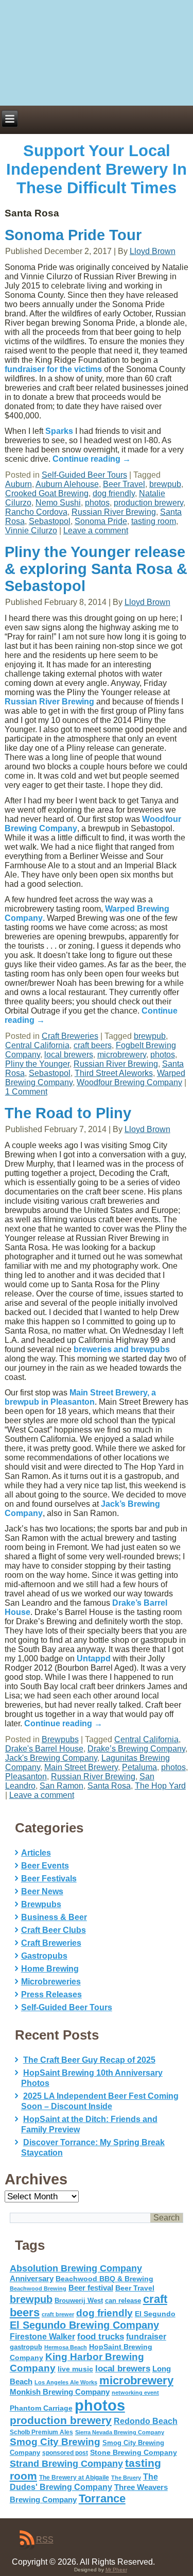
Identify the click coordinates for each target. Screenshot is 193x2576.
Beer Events (45, 1866)
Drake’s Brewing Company (136, 1749)
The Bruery (126, 2478)
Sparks (59, 431)
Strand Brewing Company (66, 2464)
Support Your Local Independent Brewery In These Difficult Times (97, 169)
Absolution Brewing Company (76, 2268)
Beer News (42, 1891)
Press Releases (51, 1994)
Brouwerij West (79, 2301)
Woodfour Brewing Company (129, 1082)
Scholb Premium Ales (41, 2432)
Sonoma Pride (101, 521)
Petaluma (139, 1767)
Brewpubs (60, 1739)
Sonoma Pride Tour (73, 235)
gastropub (26, 2347)
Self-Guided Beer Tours (84, 475)
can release (123, 2301)
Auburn (19, 484)
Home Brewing (50, 1969)
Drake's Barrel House (44, 1749)
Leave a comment (96, 531)
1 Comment (26, 1092)
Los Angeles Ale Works (66, 2382)
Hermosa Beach (66, 2347)
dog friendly (114, 493)
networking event (135, 2393)
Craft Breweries (70, 1036)
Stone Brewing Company (134, 2452)
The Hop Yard (160, 1786)
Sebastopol (50, 521)
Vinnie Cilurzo (31, 531)
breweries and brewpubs (122, 1349)
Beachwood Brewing (38, 2288)
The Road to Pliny (68, 1113)
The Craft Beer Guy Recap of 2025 (89, 2060)
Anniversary (32, 2279)
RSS (45, 2540)
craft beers (93, 1045)
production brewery (148, 503)
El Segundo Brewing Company (84, 2325)
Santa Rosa (109, 1786)
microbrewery (122, 1055)
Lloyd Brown (153, 251)
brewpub (165, 484)
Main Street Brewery (81, 1767)
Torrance (102, 2498)
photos (97, 503)
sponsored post (65, 2453)
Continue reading (92, 459)
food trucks (101, 2336)
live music (75, 2369)
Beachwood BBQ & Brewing (104, 2279)
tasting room (154, 521)
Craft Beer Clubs (54, 1930)
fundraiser (146, 2337)
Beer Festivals (49, 1879)
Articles (36, 1853)
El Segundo (155, 2314)
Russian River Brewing (114, 512)
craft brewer (58, 2314)
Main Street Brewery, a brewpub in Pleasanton (80, 1397)
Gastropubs (44, 1956)
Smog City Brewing (55, 2442)
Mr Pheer (116, 2570)
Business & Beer (54, 1917)
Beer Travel (124, 484)
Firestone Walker (42, 2337)
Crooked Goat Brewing (47, 493)
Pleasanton (26, 1777)
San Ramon (62, 1786)
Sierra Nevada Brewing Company (120, 2432)
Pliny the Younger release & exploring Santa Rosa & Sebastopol (96, 569)
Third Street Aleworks (114, 1073)
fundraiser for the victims (53, 369)
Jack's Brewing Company (51, 1758)
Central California (37, 1045)
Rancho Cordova (36, 512)
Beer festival (91, 2288)
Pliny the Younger (37, 1064)
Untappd (94, 1659)
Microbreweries (51, 1982)
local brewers (69, 1055)
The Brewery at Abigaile (74, 2478)
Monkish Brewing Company (60, 2392)
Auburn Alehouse (67, 484)
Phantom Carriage (41, 2408)
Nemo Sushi (58, 503)
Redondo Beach (146, 2421)
